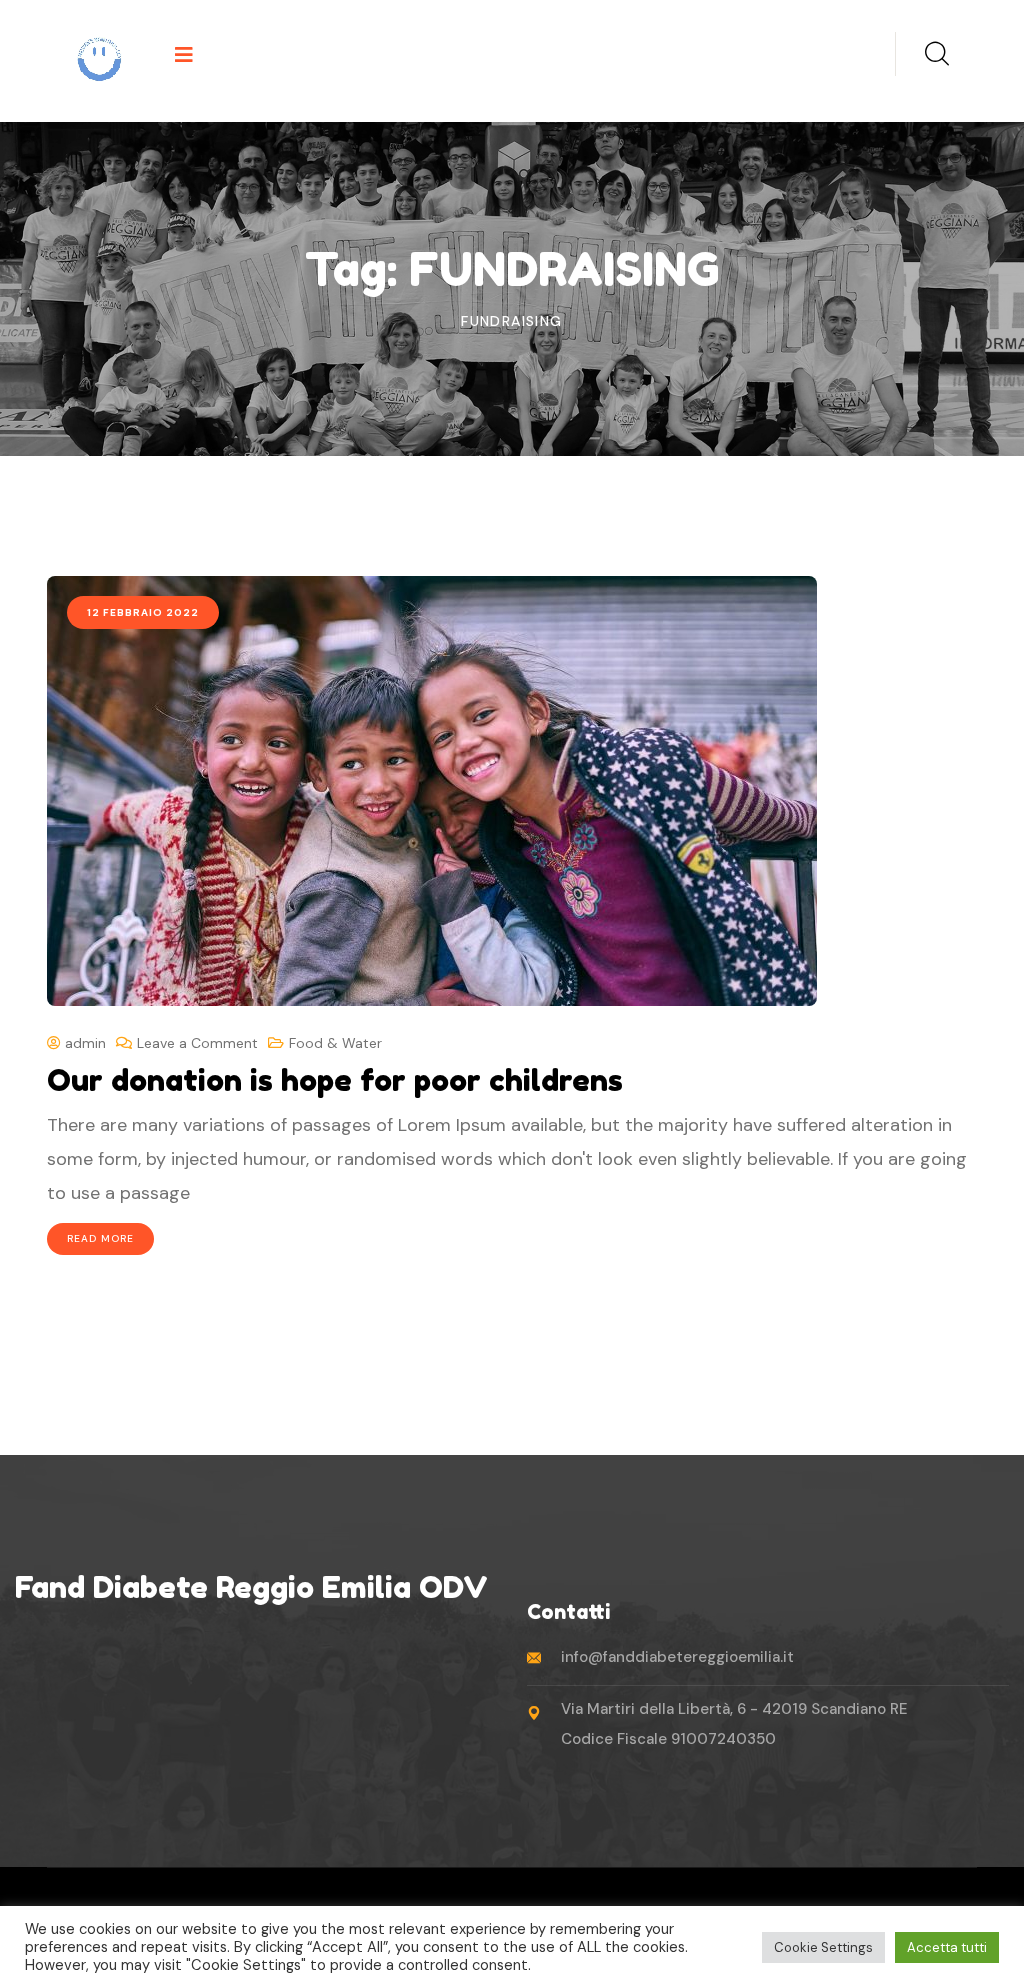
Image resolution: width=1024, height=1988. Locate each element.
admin (83, 1043)
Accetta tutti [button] (947, 1947)
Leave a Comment (197, 1043)
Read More (100, 1238)
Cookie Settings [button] (823, 1947)
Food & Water (335, 1043)
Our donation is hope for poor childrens (335, 1080)
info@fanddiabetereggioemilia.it (677, 1657)
